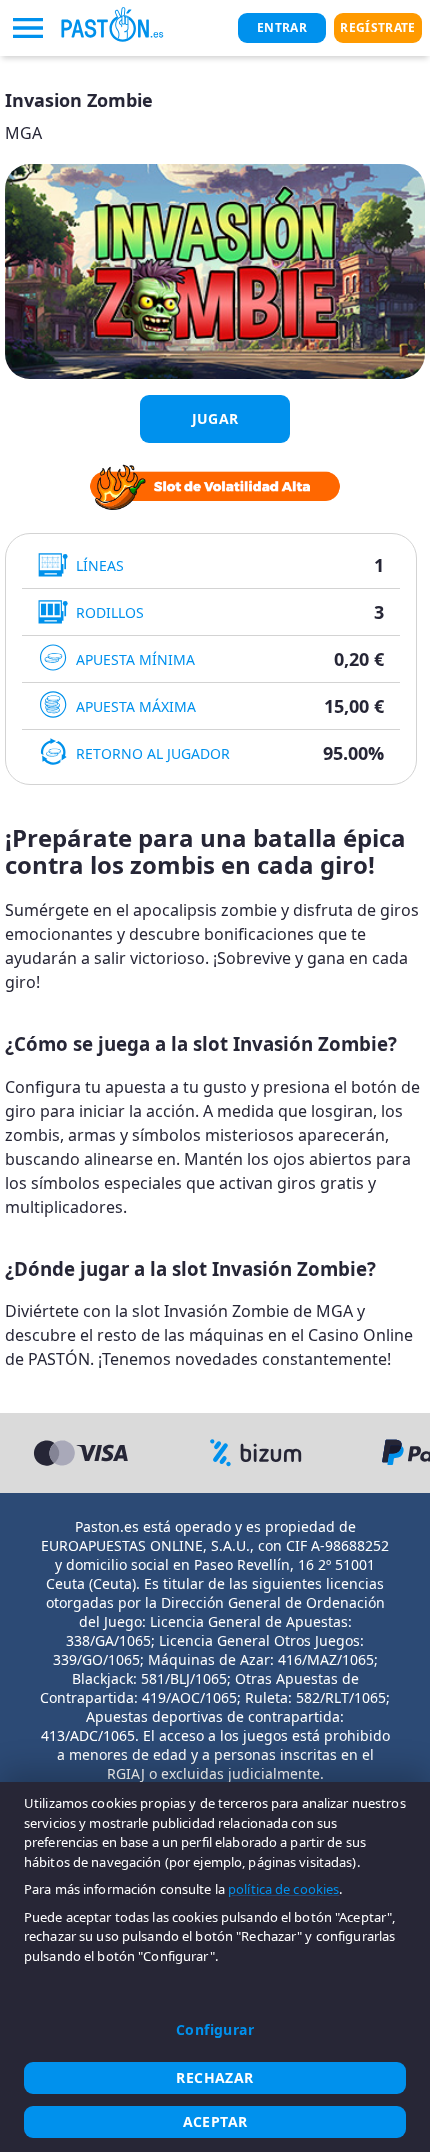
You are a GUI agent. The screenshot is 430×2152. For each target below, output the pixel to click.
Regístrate (377, 27)
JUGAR (215, 418)
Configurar (215, 2029)
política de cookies (283, 1889)
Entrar (282, 27)
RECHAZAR (214, 2077)
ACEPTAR (215, 2121)
